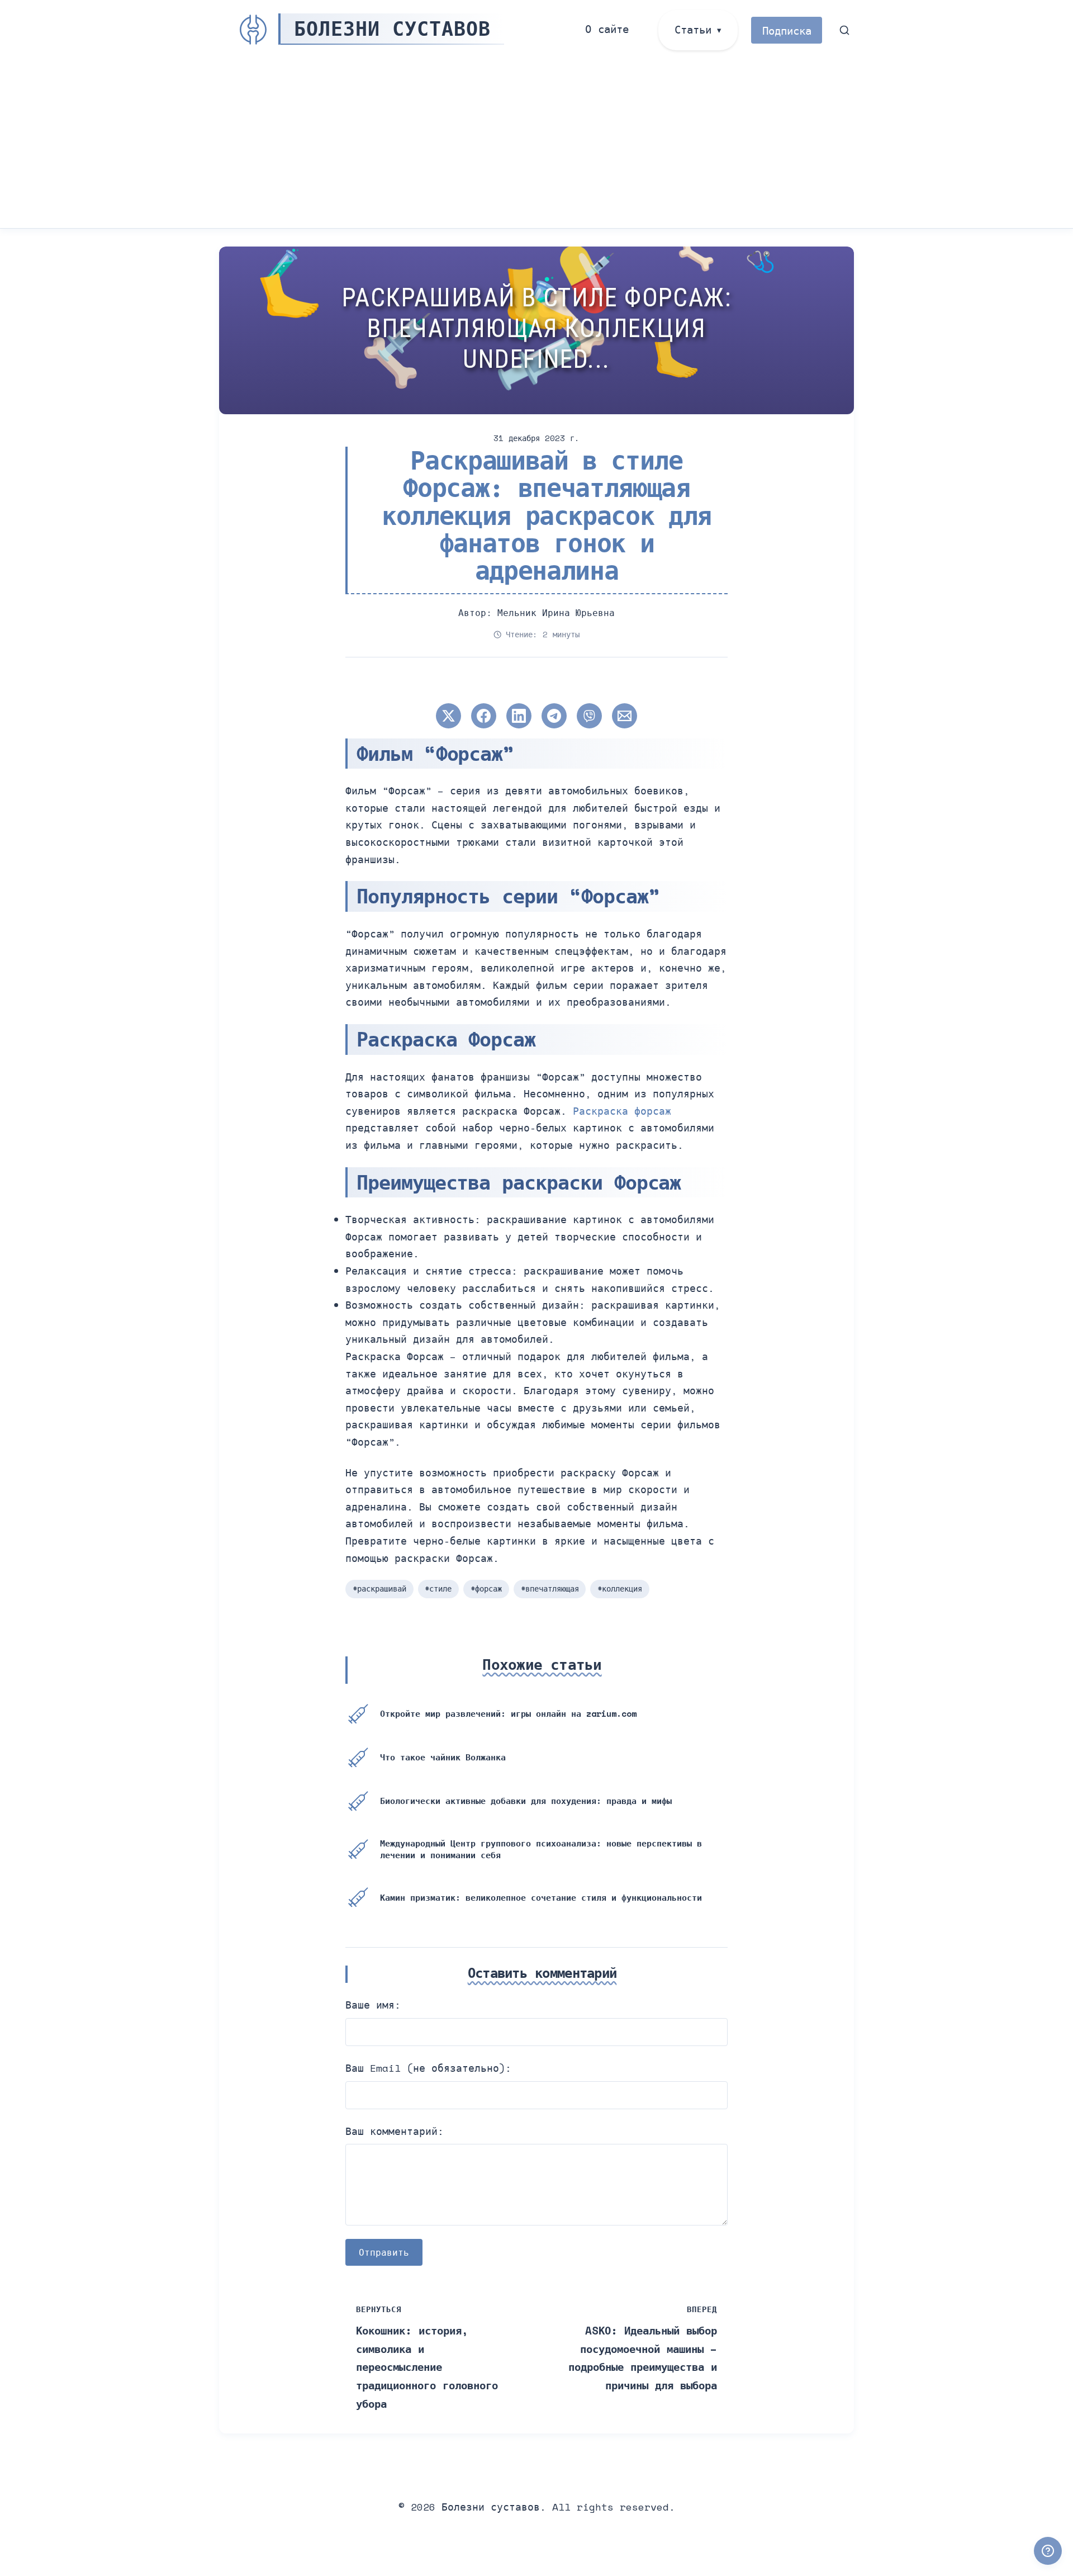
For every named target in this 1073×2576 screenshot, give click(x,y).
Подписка (787, 30)
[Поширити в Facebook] (484, 716)
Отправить (384, 2252)
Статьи (693, 29)
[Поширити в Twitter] (448, 716)
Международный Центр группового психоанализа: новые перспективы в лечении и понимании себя (541, 1849)
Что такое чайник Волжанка (443, 1757)
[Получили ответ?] (1048, 2551)
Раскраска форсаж (622, 1111)
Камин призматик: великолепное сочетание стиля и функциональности (541, 1897)
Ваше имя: (373, 2005)
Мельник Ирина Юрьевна (556, 613)
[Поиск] (845, 30)
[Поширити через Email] (625, 716)
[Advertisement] (536, 144)
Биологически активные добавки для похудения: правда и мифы (526, 1801)
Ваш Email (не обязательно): (428, 2068)
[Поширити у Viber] (589, 716)
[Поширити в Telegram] (554, 716)
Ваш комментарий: (395, 2131)
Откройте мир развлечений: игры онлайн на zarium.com (508, 1713)
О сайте (607, 29)
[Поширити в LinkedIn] (519, 716)
